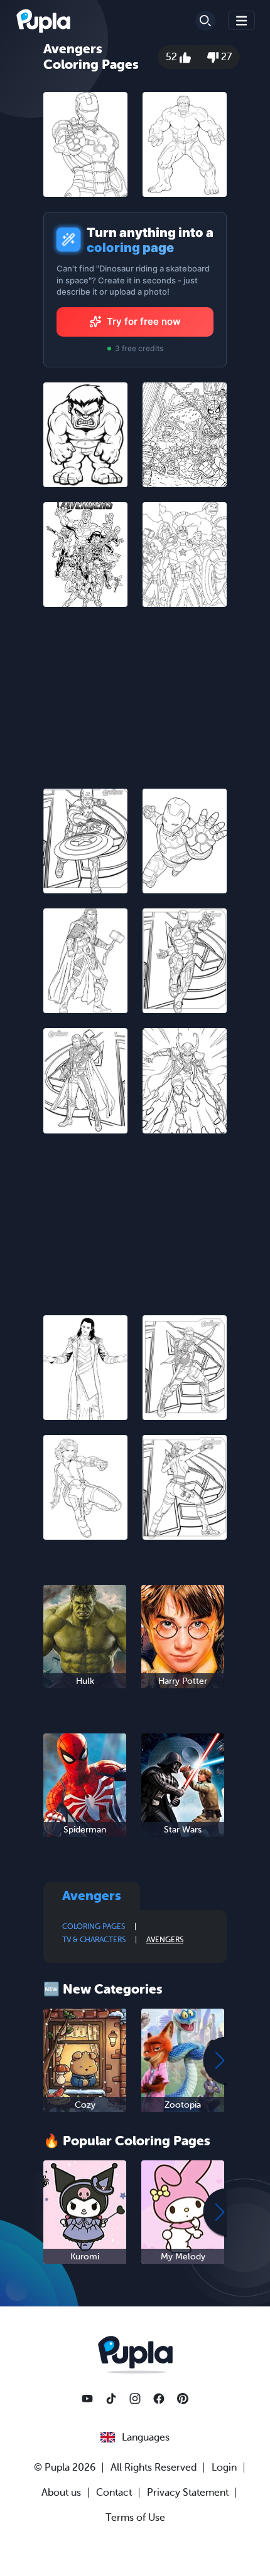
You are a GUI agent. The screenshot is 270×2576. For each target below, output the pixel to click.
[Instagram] (135, 2399)
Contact (114, 2493)
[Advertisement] (135, 700)
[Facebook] (159, 2399)
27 (225, 57)
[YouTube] (87, 2399)
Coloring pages (94, 1927)
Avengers (165, 1940)
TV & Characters (94, 1940)
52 (173, 57)
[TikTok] (111, 2399)
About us (61, 2493)
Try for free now (144, 321)
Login (224, 2468)
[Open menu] (242, 20)
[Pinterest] (183, 2399)
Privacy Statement (188, 2493)
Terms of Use (135, 2518)
